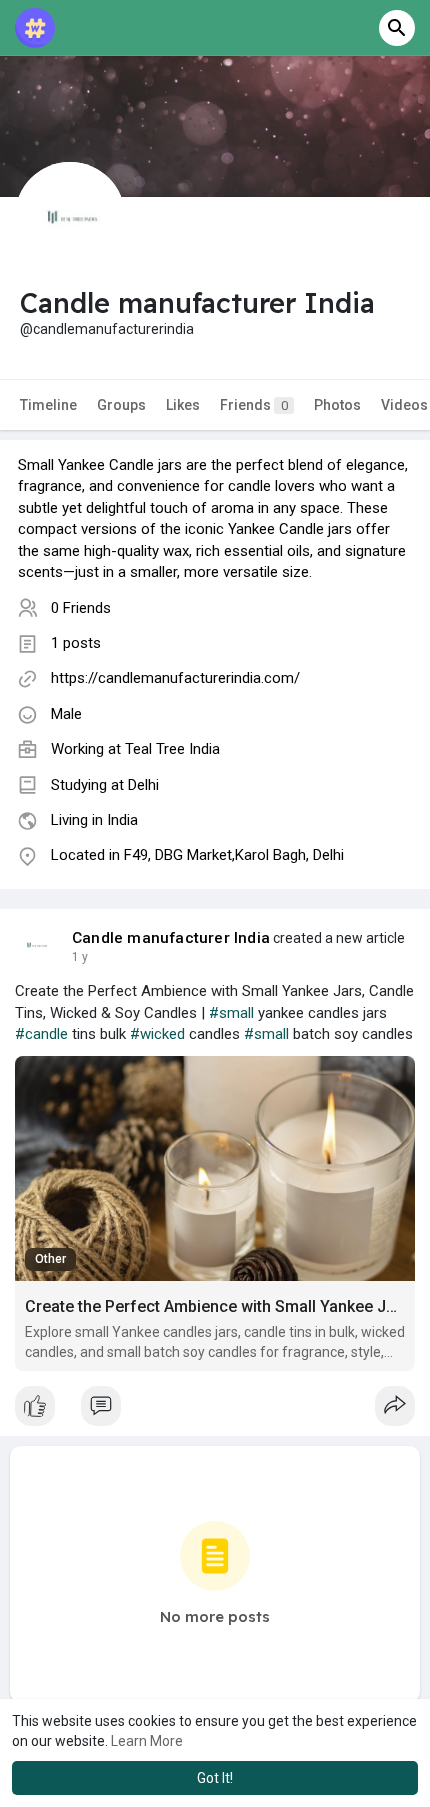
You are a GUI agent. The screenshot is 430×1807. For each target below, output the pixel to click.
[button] (397, 28)
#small (231, 1013)
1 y (80, 957)
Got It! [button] (215, 1778)
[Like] (215, 1411)
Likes (183, 405)
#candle (41, 1034)
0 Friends (81, 608)
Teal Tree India (172, 749)
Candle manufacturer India (171, 938)
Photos (337, 405)
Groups (121, 405)
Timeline (48, 405)
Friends (254, 405)
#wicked (157, 1034)
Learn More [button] (147, 1741)
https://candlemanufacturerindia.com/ (175, 678)
